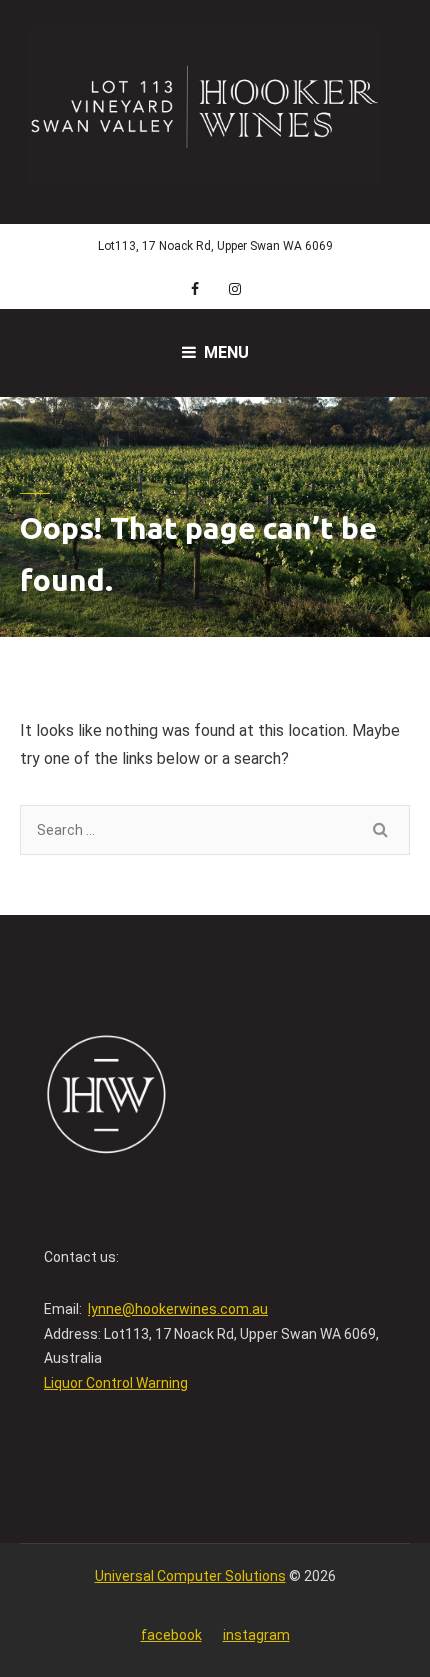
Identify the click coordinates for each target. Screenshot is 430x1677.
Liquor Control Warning (116, 1383)
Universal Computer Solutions (190, 1576)
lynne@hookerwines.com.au (178, 1309)
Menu (226, 352)
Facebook (171, 1635)
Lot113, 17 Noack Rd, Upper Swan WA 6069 (215, 246)
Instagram (256, 1635)
